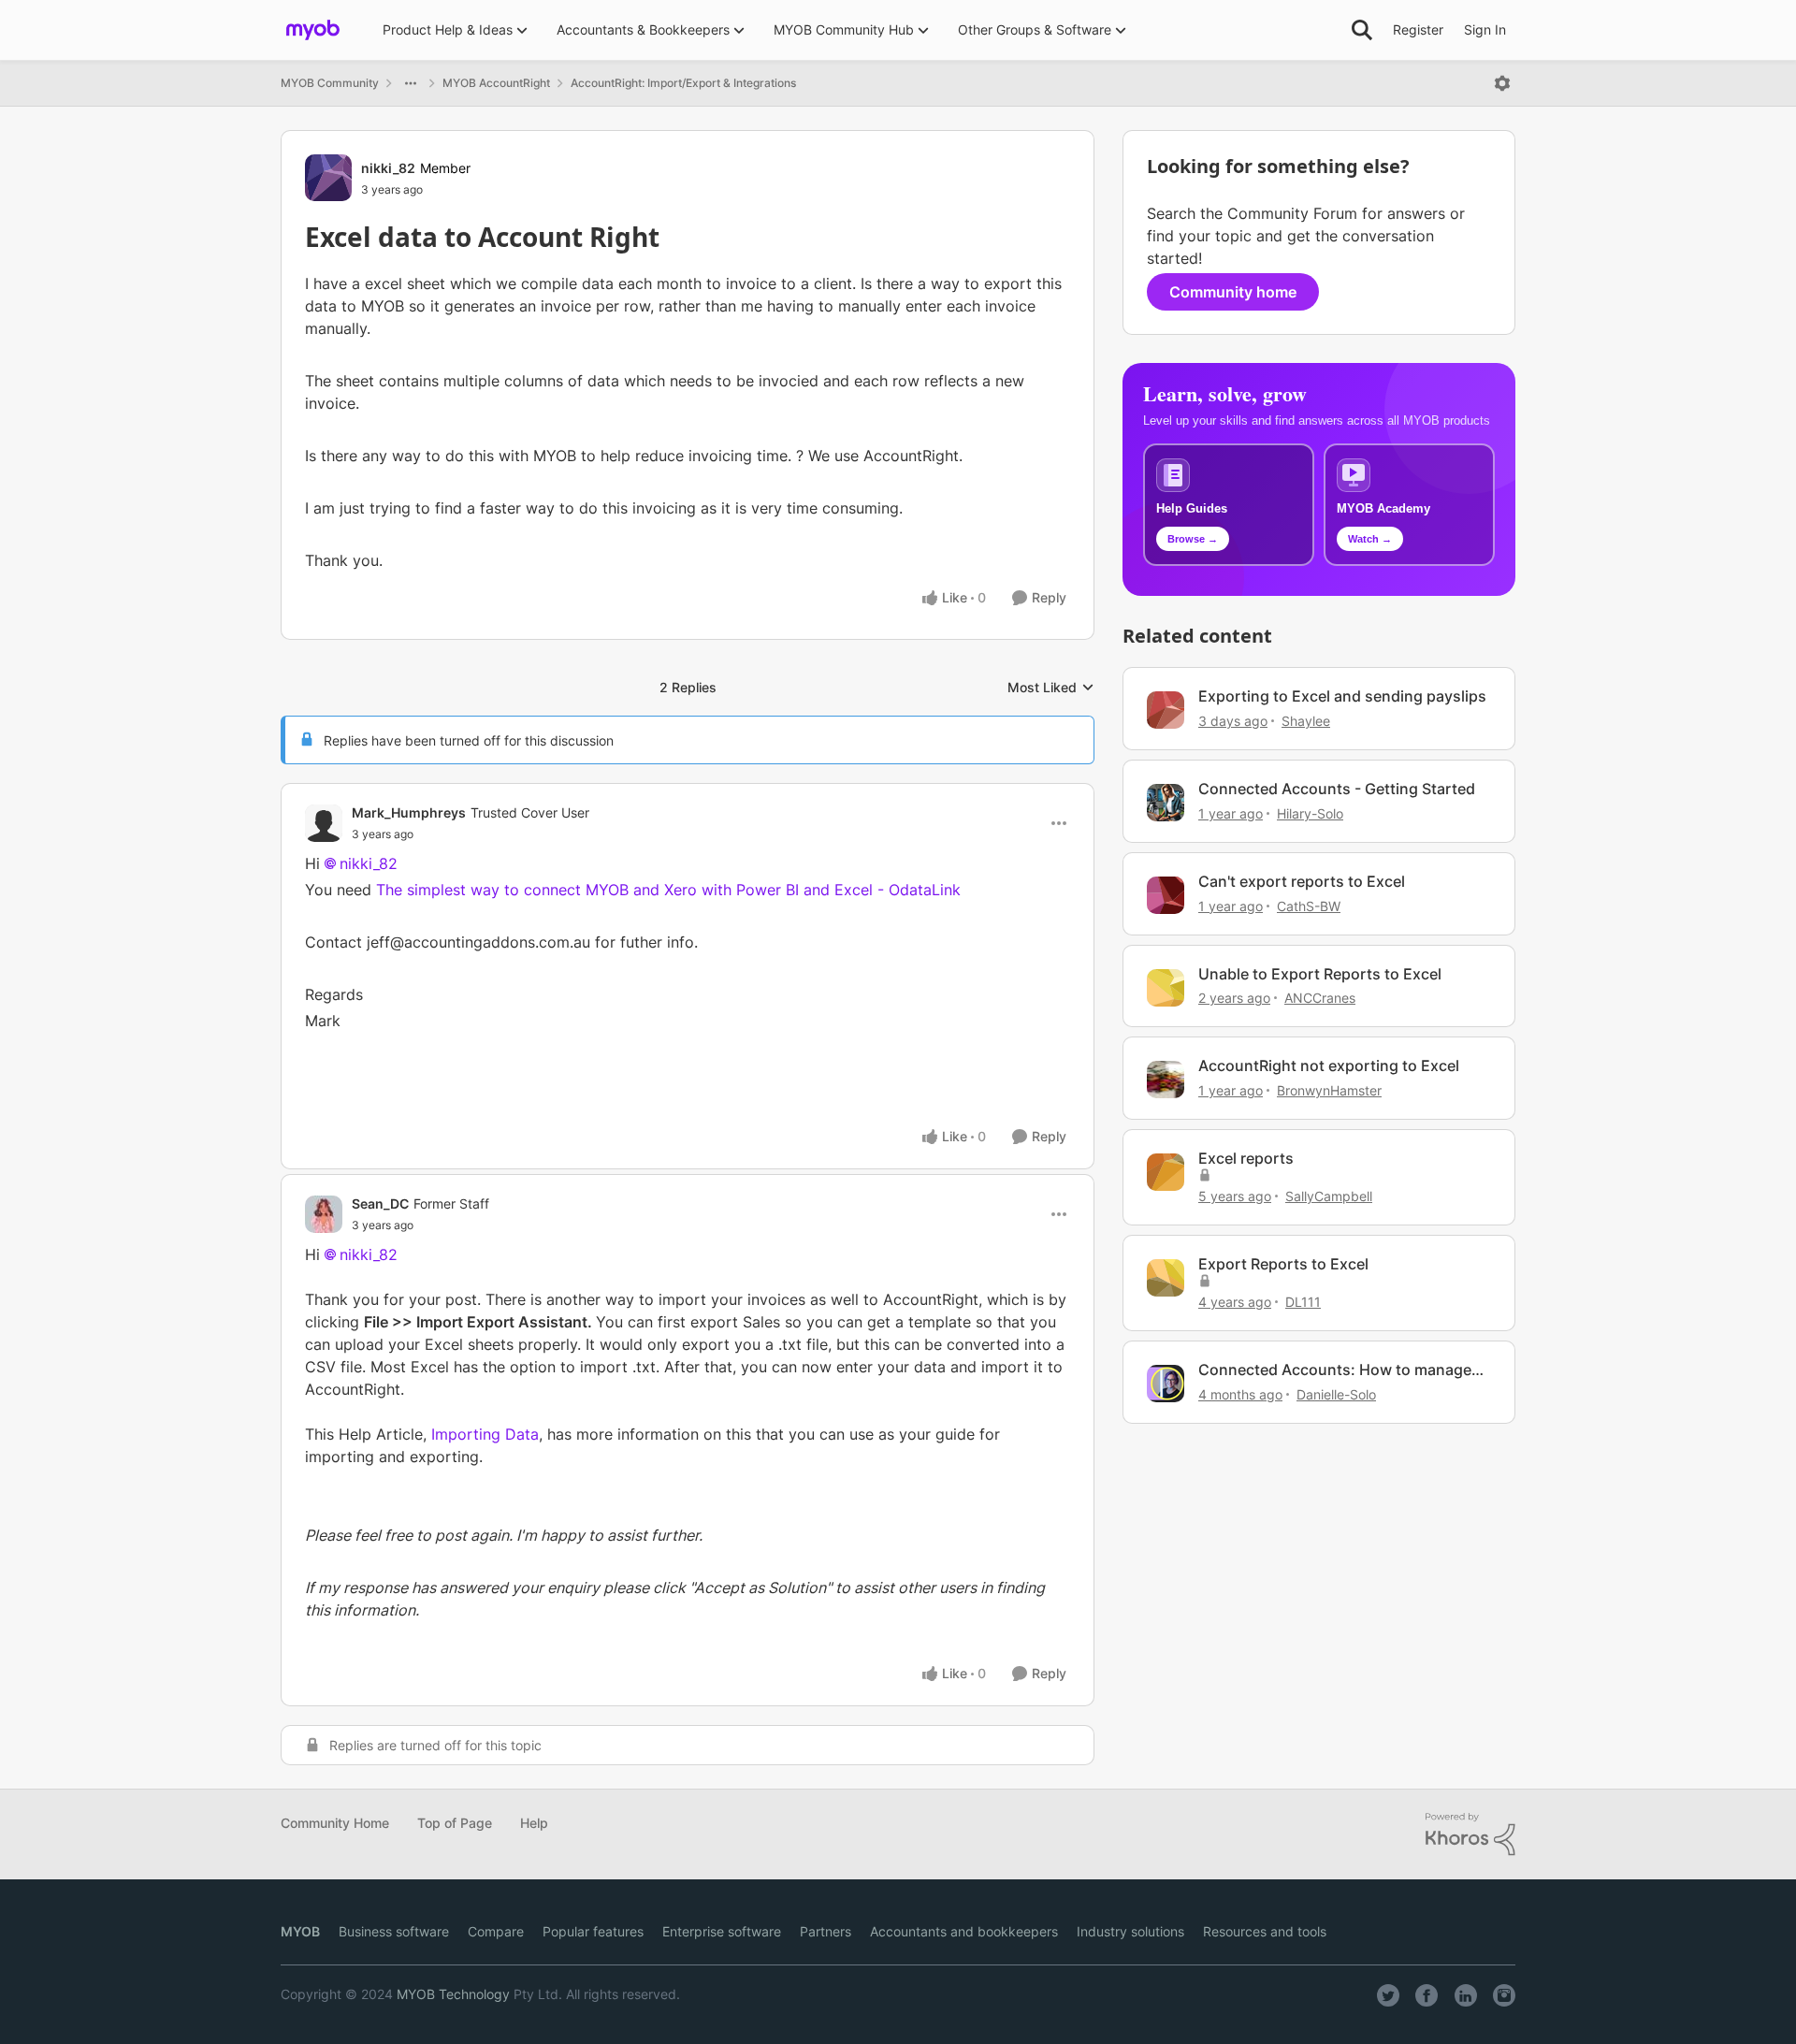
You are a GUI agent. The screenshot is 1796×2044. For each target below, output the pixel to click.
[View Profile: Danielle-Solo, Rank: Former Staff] (1166, 1384)
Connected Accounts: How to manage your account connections (1335, 1370)
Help (534, 1823)
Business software (394, 1931)
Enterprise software (722, 1931)
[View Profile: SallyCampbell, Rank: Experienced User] (1166, 1172)
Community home (1233, 292)
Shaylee (1306, 721)
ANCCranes (1320, 998)
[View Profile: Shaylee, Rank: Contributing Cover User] (1166, 710)
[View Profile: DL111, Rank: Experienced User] (1166, 1278)
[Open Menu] (1502, 83)
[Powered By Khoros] (1470, 1834)
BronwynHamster (1329, 1090)
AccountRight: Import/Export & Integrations (683, 83)
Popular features (593, 1931)
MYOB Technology (453, 1994)
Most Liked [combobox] (1051, 688)
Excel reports (1246, 1158)
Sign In (1485, 29)
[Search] (1362, 30)
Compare (496, 1931)
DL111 (1303, 1302)
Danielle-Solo (1336, 1394)
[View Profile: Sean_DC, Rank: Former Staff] (324, 1214)
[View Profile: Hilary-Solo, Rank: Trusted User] (1166, 803)
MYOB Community (330, 83)
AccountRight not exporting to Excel (1329, 1065)
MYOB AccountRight (496, 83)
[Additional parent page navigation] (411, 83)
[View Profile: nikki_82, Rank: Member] (328, 178)
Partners (826, 1931)
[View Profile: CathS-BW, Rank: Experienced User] (1166, 895)
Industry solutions (1130, 1931)
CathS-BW (1309, 906)
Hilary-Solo (1310, 813)
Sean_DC (380, 1203)
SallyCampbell (1329, 1196)
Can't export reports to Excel (1302, 881)
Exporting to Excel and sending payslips (1342, 696)
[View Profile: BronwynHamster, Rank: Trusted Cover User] (1166, 1080)
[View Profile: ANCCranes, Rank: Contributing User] (1166, 988)
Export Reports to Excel (1283, 1264)
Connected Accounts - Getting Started (1337, 789)
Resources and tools (1265, 1931)
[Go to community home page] (313, 30)
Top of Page (455, 1823)
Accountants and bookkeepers (964, 1931)
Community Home (335, 1823)
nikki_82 (388, 168)
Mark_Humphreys (409, 812)
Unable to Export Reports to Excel (1320, 974)
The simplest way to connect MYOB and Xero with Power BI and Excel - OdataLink (668, 890)
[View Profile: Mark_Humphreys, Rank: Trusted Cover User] (324, 823)
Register (1418, 29)
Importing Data (485, 1434)
